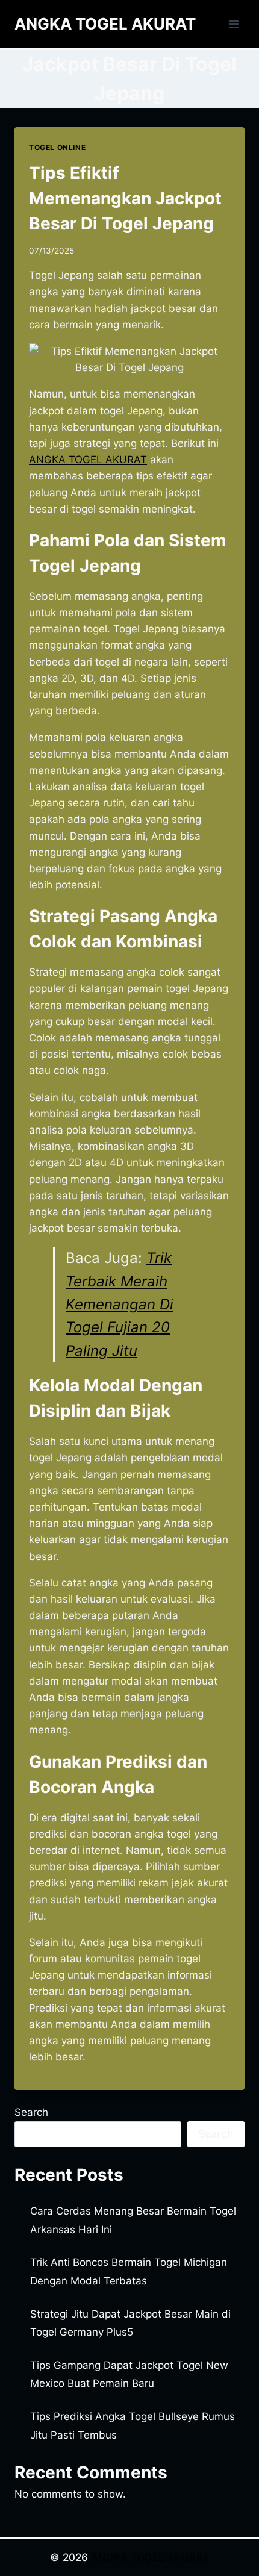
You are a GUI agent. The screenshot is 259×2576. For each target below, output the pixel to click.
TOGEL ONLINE (57, 147)
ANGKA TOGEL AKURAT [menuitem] (88, 460)
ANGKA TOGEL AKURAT (150, 2557)
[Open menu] (233, 24)
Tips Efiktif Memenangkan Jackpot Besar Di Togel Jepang (125, 198)
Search (31, 2112)
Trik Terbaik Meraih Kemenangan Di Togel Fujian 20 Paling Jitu (120, 1304)
